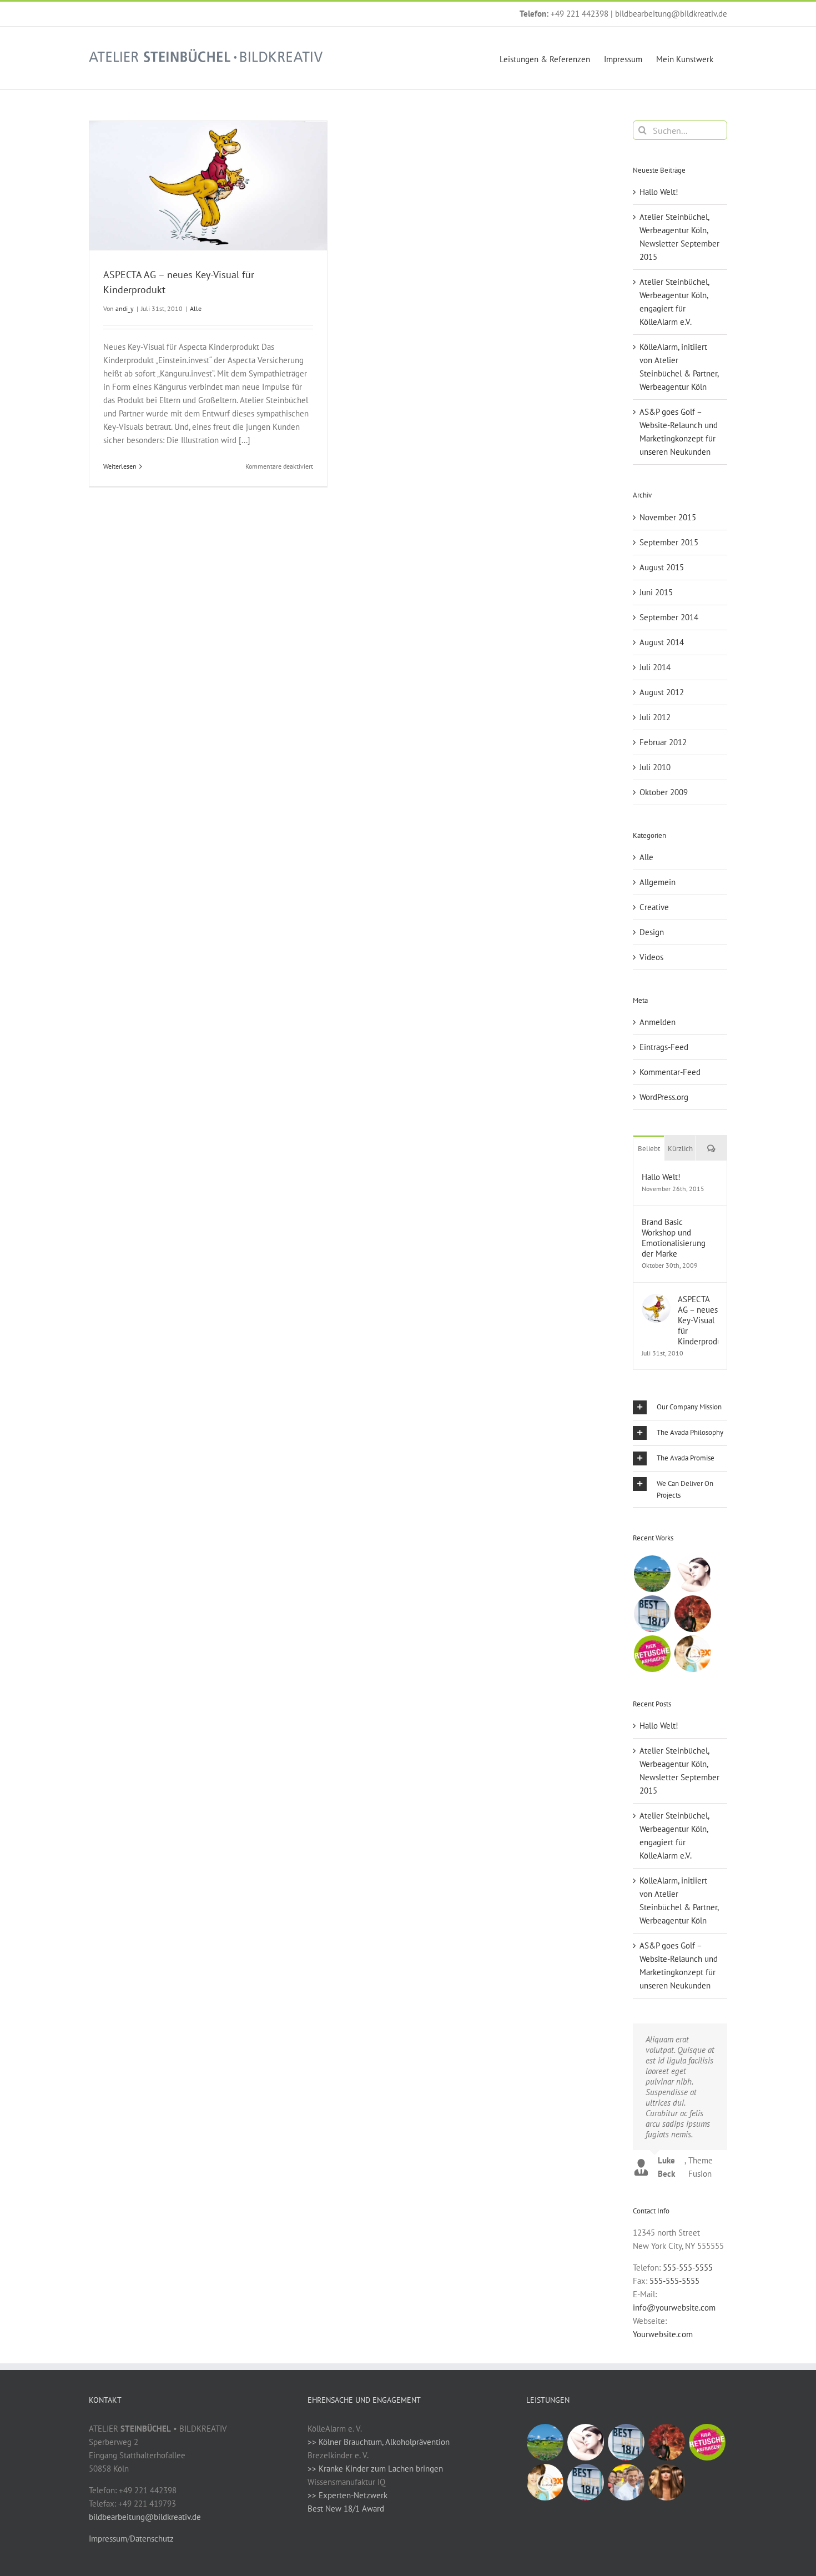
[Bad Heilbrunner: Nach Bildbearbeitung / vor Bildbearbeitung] (652, 1574)
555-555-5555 (688, 2268)
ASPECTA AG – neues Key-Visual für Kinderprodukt (698, 1320)
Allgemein (658, 882)
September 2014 (669, 617)
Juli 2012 (655, 717)
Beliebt (649, 1149)
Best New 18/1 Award (346, 2509)
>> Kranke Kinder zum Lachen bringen (375, 2469)
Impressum (108, 2539)
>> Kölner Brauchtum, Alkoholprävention (379, 2442)
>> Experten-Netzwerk (347, 2495)
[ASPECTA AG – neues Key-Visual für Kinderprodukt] (656, 1300)
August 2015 (662, 567)
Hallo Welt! (659, 192)
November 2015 (668, 517)
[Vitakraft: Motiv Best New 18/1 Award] (652, 1614)
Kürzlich (680, 1149)
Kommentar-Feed (670, 1072)
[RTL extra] (692, 1654)
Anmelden (658, 1022)
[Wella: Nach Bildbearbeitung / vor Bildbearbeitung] (667, 2482)
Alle (196, 308)
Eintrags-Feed (664, 1047)
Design (652, 932)
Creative (654, 907)
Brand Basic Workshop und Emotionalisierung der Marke (674, 1238)
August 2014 (662, 642)
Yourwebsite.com (663, 2334)
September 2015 (669, 542)
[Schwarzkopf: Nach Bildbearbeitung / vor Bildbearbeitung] (692, 1614)
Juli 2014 (655, 667)
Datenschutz (152, 2539)
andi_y (125, 308)
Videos (651, 957)
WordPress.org (664, 1097)
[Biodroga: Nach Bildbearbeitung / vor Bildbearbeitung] (692, 1574)
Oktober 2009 (664, 792)
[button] (680, 1407)
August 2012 (662, 692)
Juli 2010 (655, 767)
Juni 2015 (656, 592)
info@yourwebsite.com (674, 2308)
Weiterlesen (120, 466)
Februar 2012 (663, 742)
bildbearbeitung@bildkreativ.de (671, 14)
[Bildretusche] (652, 1654)
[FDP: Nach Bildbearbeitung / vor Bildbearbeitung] (626, 2482)
